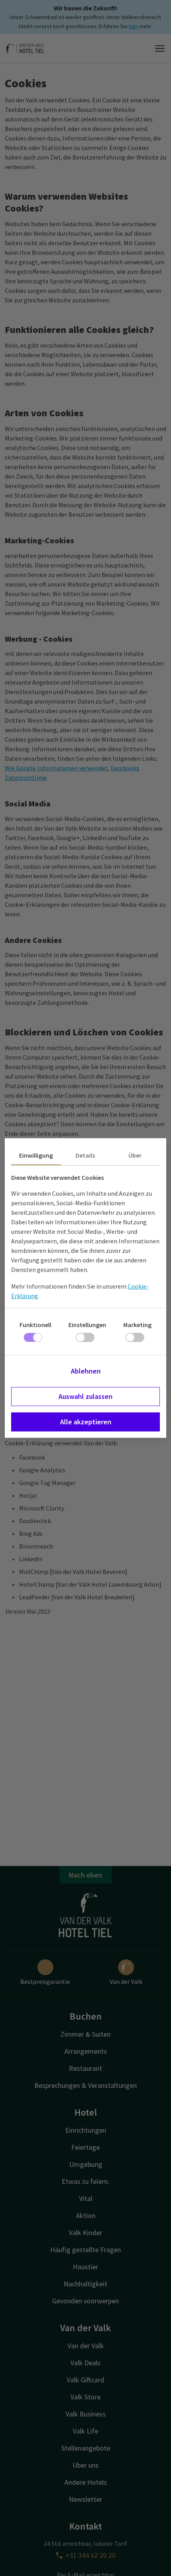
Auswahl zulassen (85, 1396)
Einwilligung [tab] (36, 1155)
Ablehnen (86, 1371)
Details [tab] (85, 1155)
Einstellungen (87, 1325)
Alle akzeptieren (86, 1422)
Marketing (137, 1325)
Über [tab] (135, 1155)
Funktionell (35, 1325)
